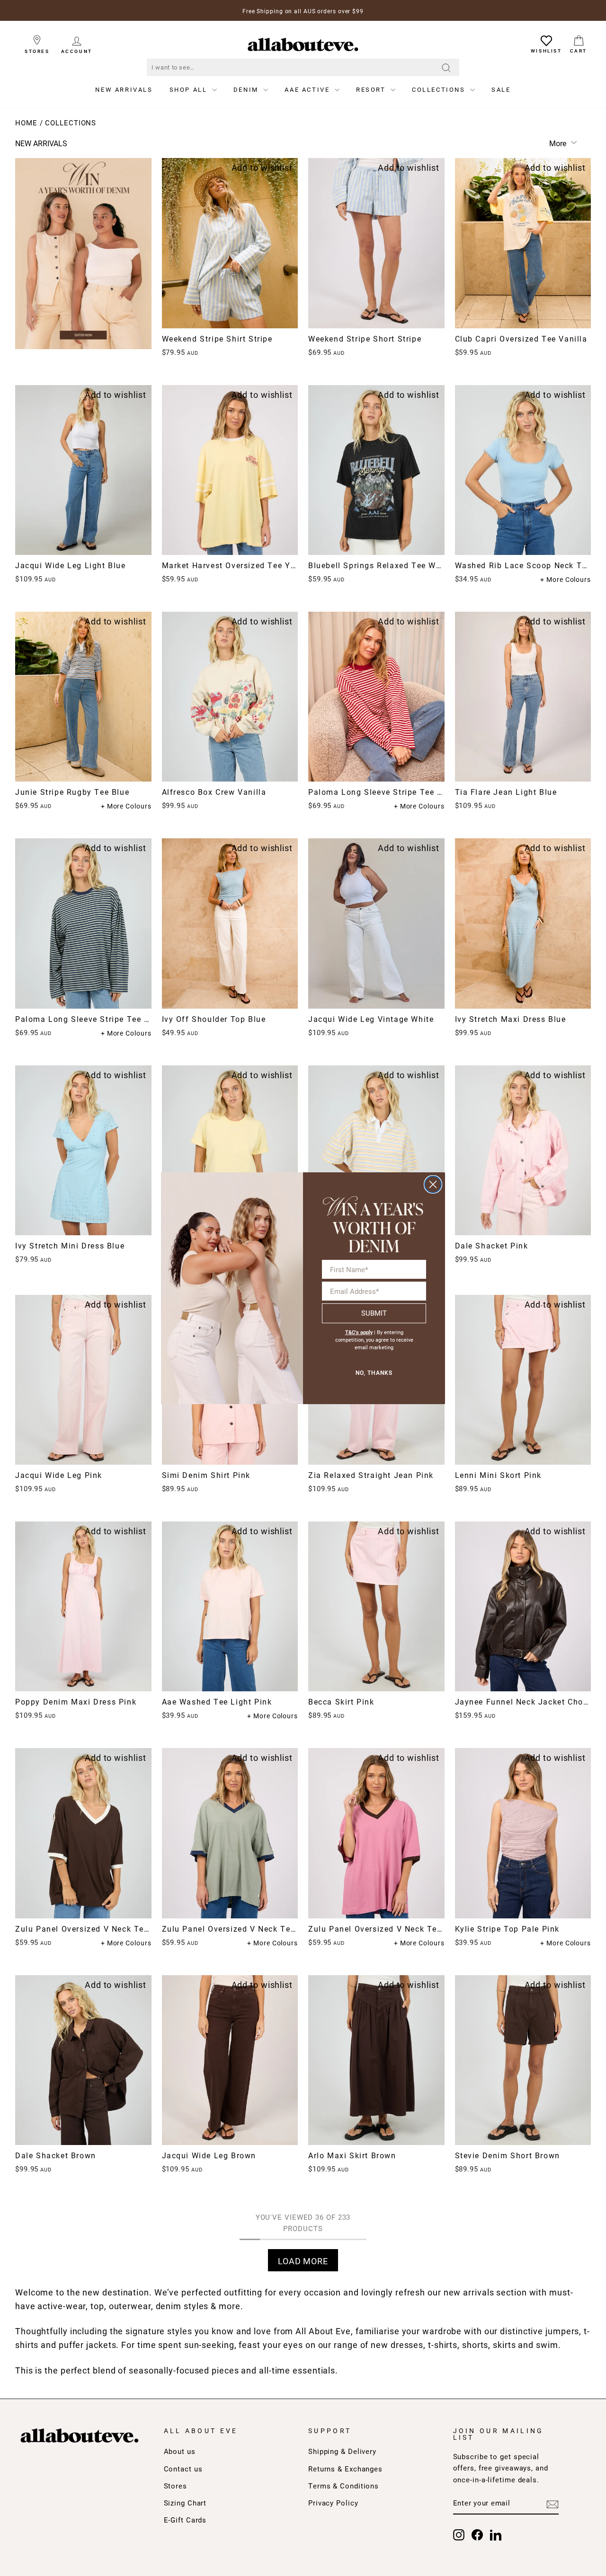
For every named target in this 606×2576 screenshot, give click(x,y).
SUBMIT (374, 1313)
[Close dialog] (433, 1184)
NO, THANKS (374, 1373)
